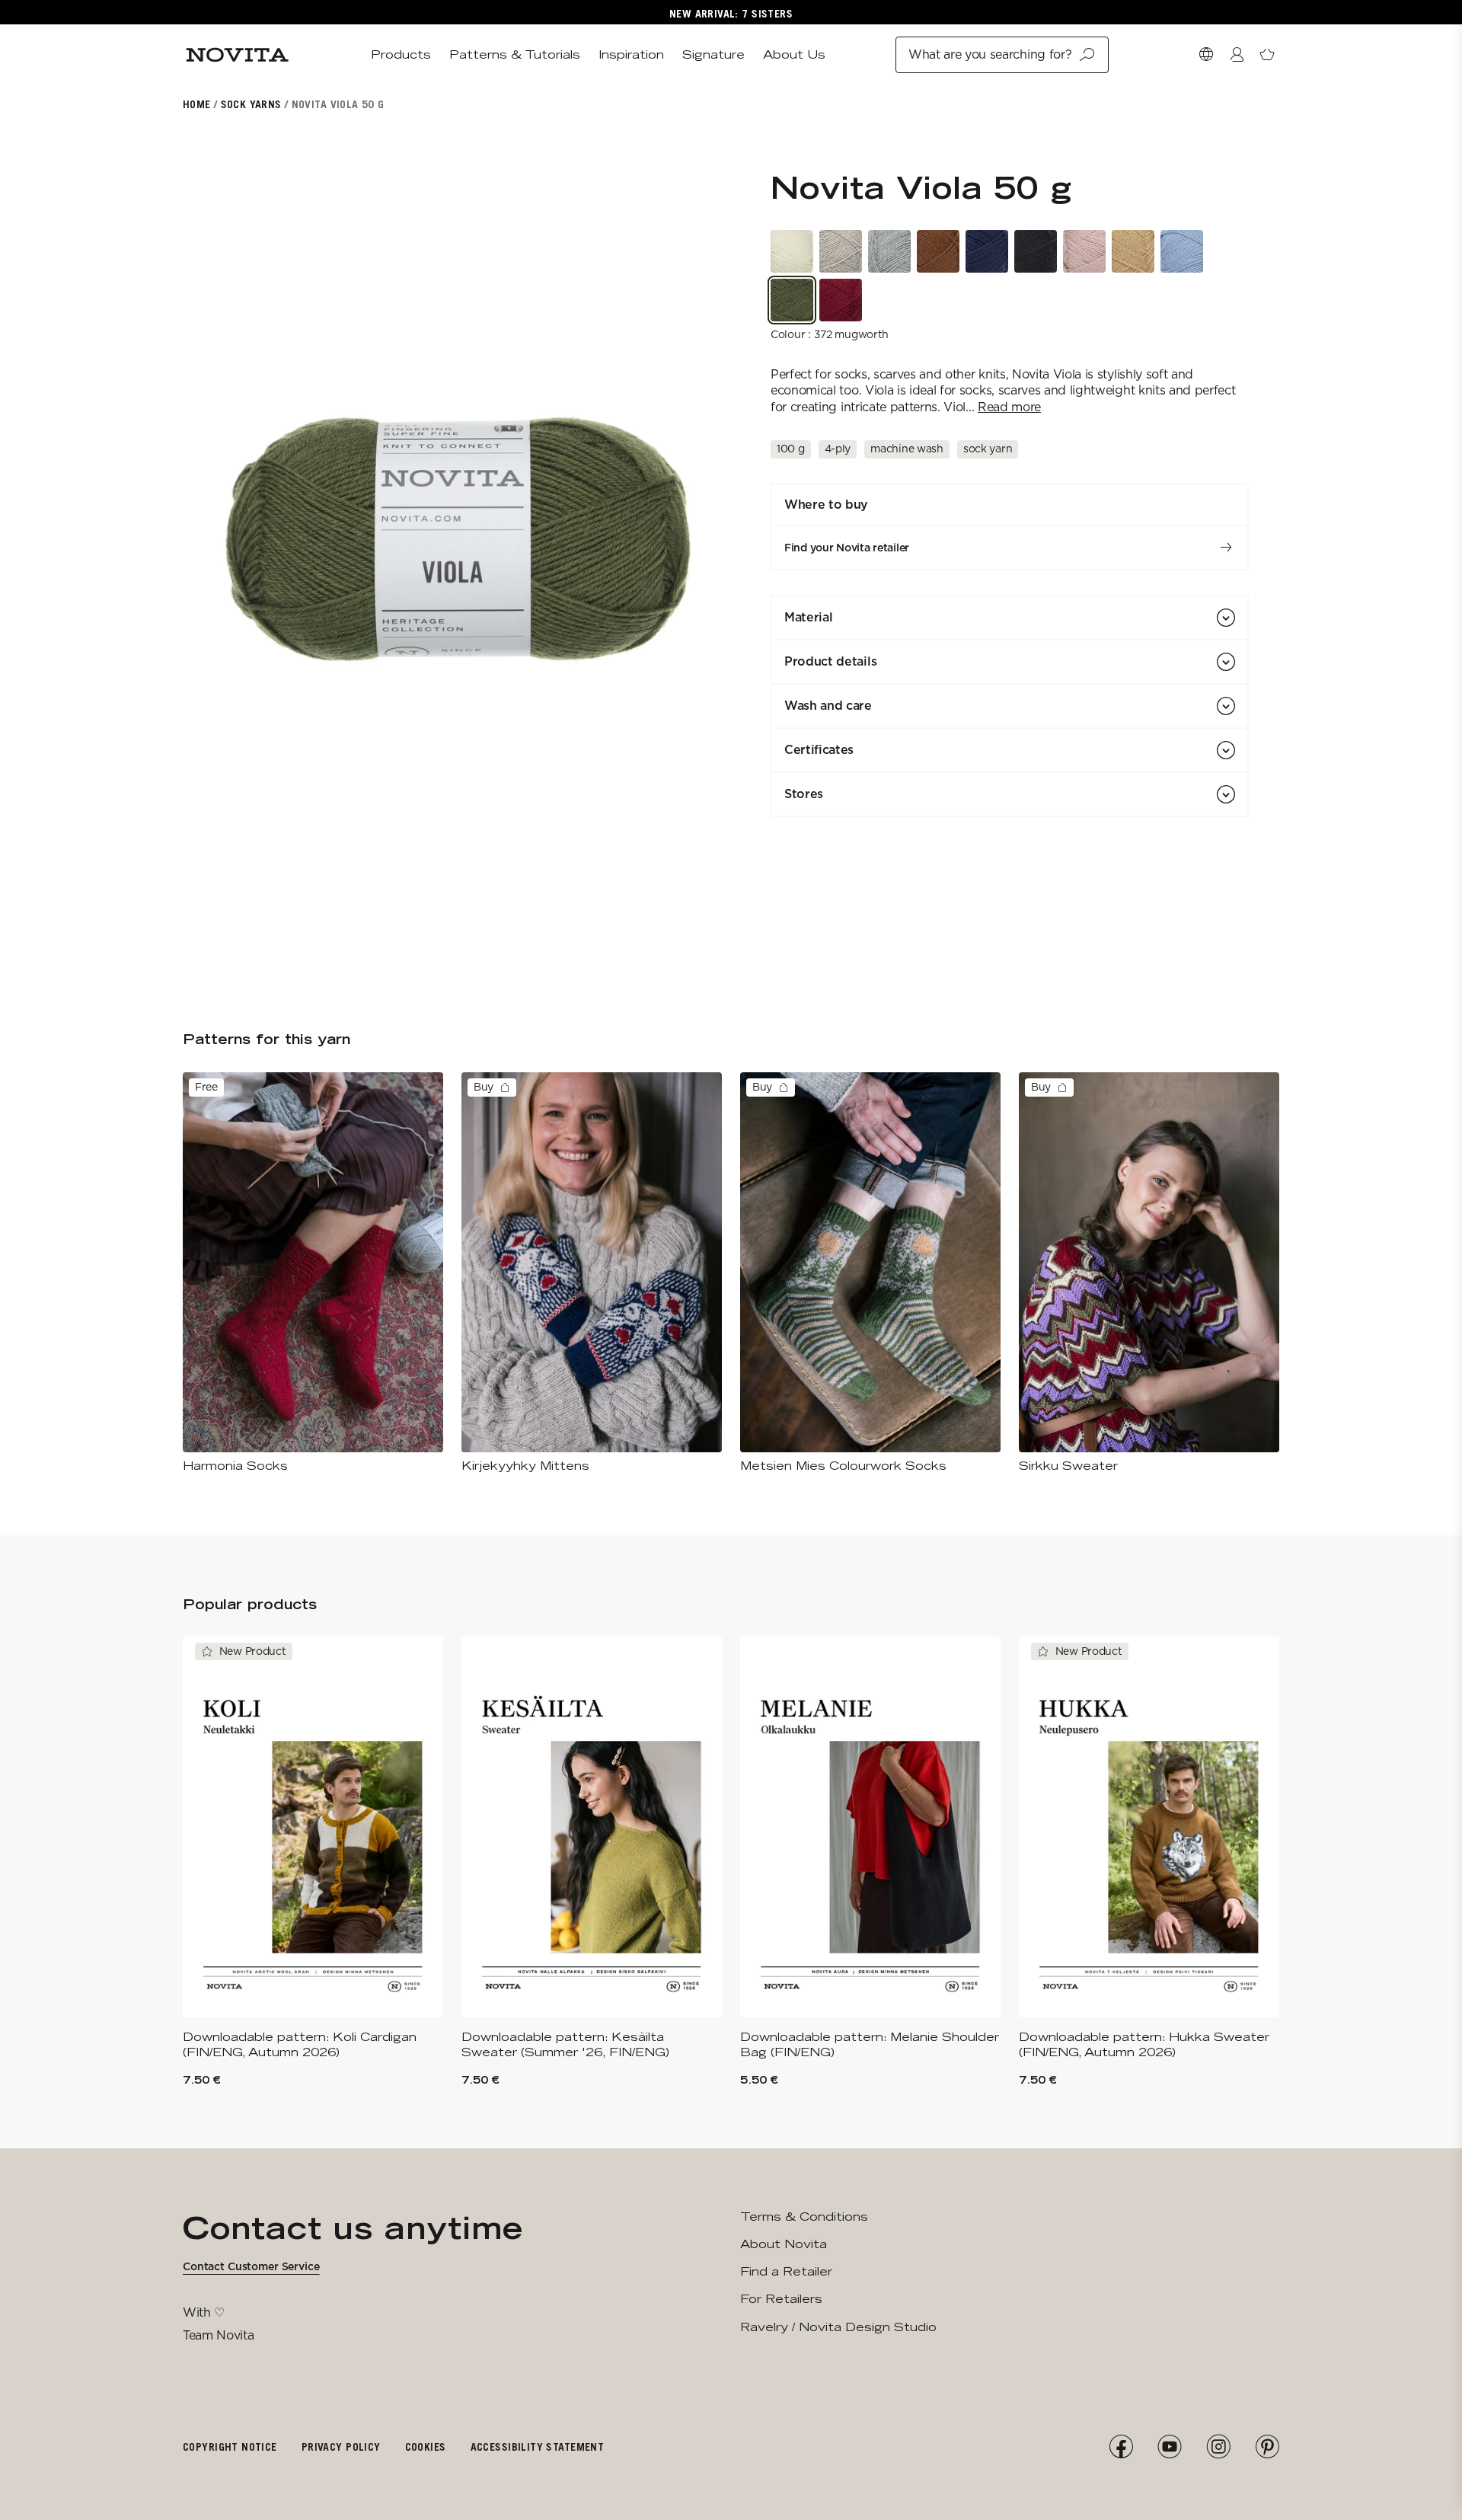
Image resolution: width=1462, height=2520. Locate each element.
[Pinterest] (1267, 2447)
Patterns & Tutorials (515, 54)
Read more (1009, 407)
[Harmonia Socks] (313, 1273)
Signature (713, 54)
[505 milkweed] (1084, 251)
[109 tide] (1182, 251)
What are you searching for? (990, 54)
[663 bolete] (938, 251)
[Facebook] (1121, 2447)
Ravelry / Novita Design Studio (838, 2327)
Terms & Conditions (804, 2217)
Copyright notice (230, 2447)
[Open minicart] (1267, 55)
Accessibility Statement (538, 2447)
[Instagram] (1218, 2447)
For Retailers (781, 2299)
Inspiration (631, 54)
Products (401, 54)
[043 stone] (889, 251)
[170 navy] (987, 251)
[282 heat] (1133, 251)
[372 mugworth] (792, 300)
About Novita (784, 2244)
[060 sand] (841, 251)
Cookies (426, 2447)
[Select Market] (1206, 55)
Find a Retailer (786, 2271)
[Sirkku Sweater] (1149, 1273)
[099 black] (1036, 251)
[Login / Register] (1237, 55)
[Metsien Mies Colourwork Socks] (870, 1273)
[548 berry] (841, 300)
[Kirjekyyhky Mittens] (592, 1273)
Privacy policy (341, 2447)
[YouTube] (1170, 2447)
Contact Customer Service (251, 2266)
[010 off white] (792, 251)
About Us (794, 54)
